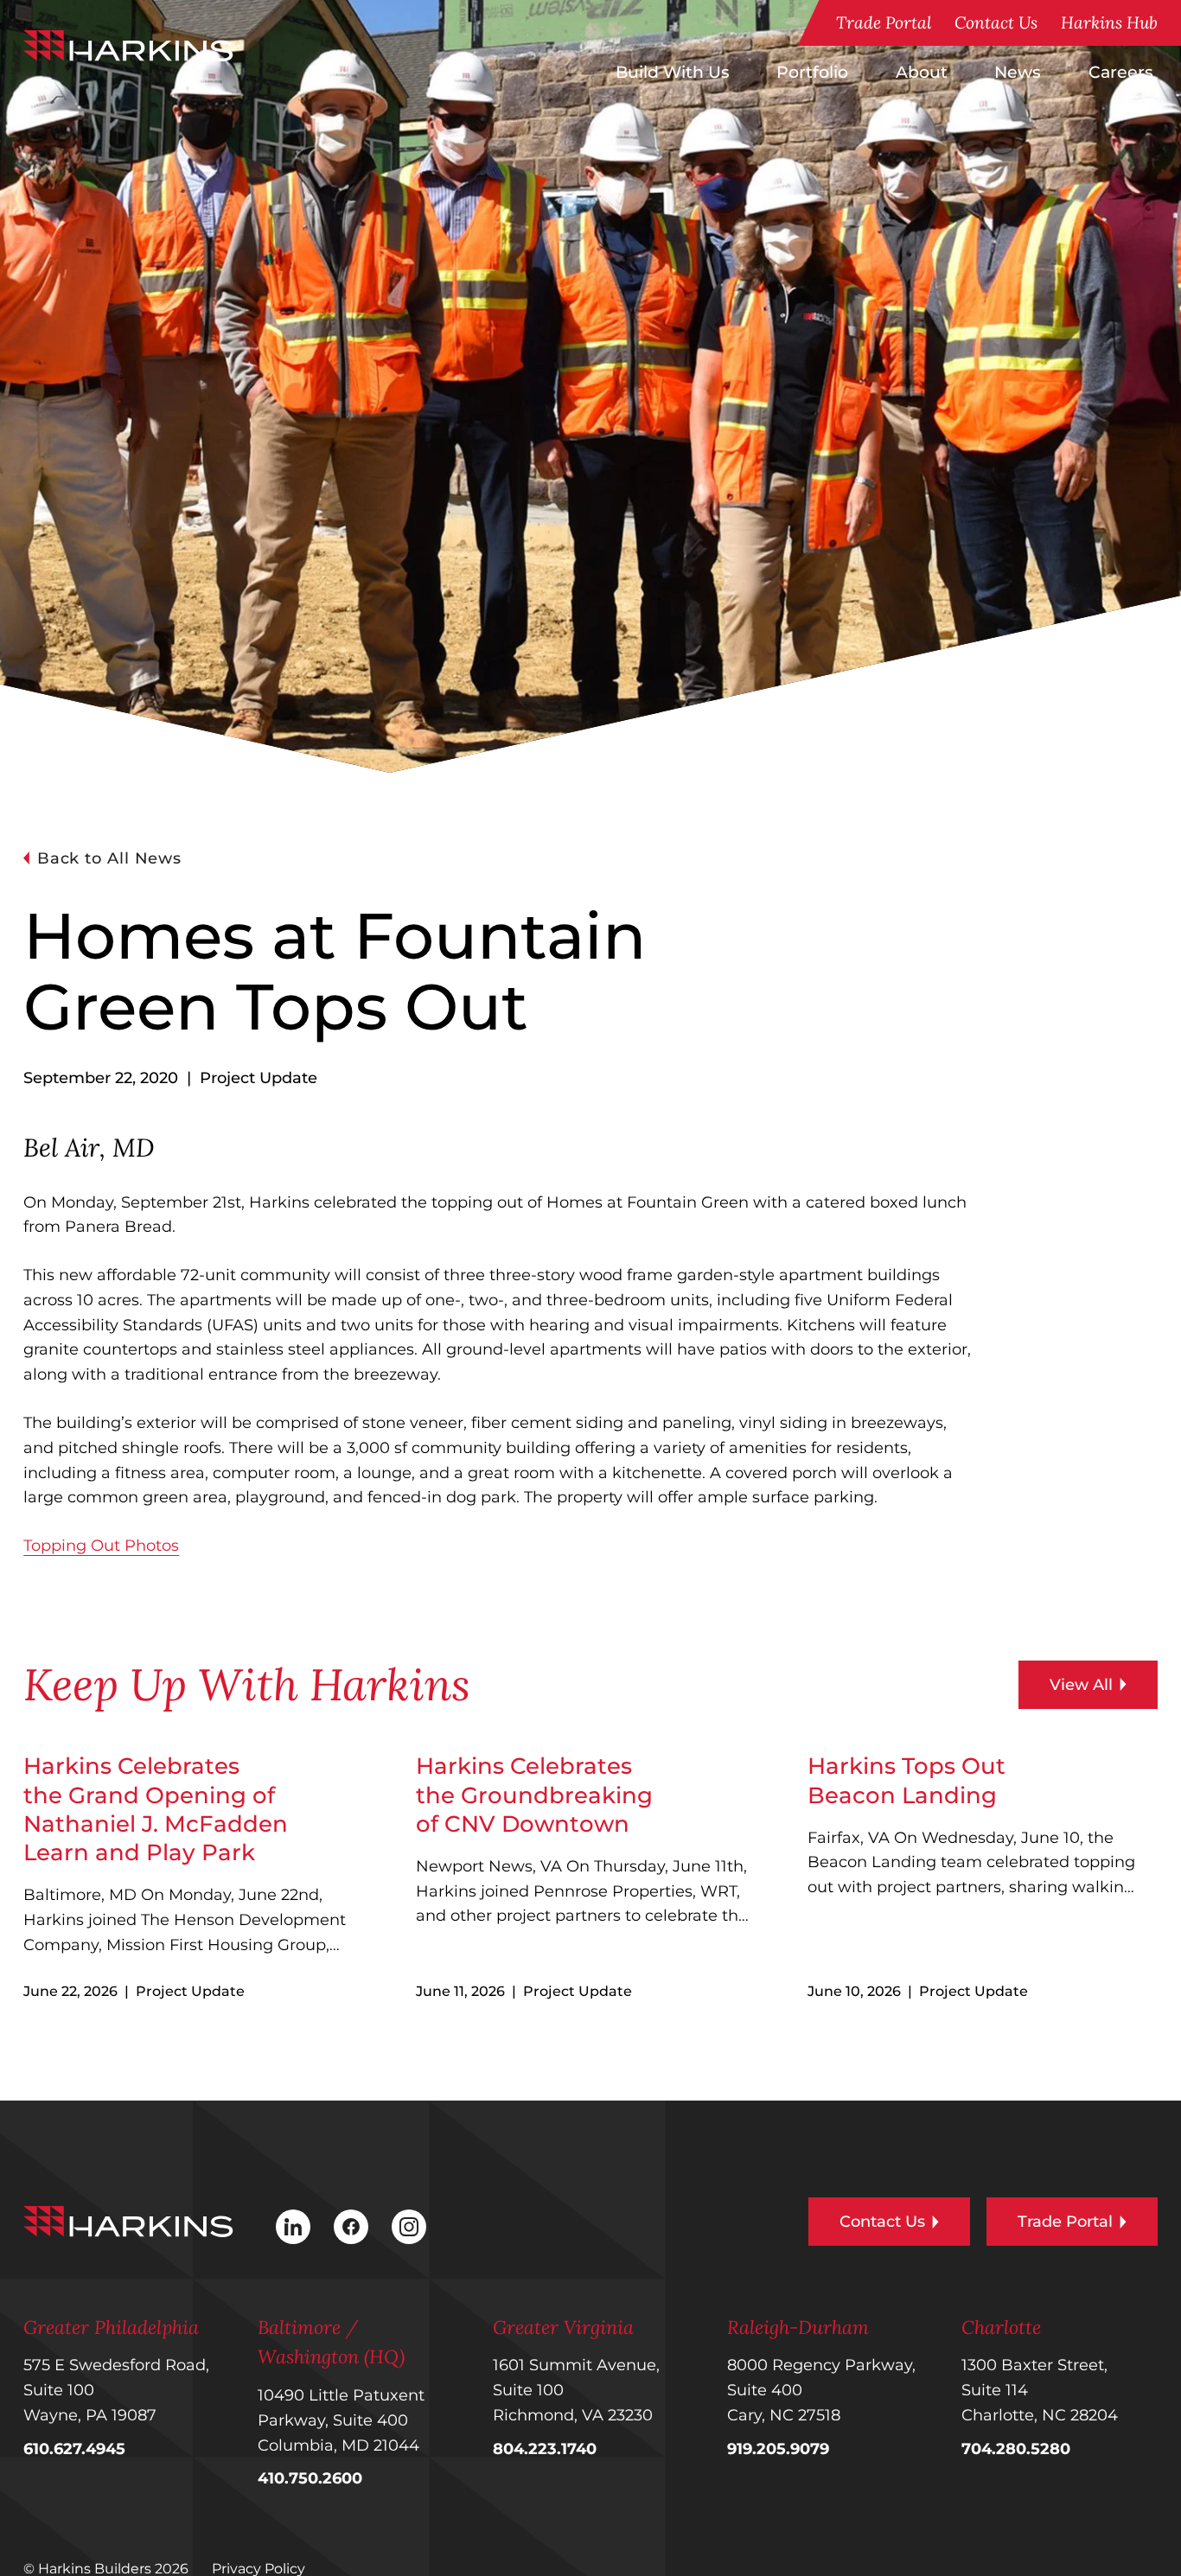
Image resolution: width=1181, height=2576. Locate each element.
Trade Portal (884, 22)
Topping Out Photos (101, 1546)
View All (1081, 1685)
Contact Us (996, 22)
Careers (1121, 72)
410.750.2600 (310, 2478)
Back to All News (109, 858)
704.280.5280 (1016, 2449)
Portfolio (812, 72)
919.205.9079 (778, 2449)
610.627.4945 (74, 2449)
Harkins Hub (1109, 22)
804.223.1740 (545, 2449)
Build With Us (673, 72)
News (1018, 72)
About (922, 72)
